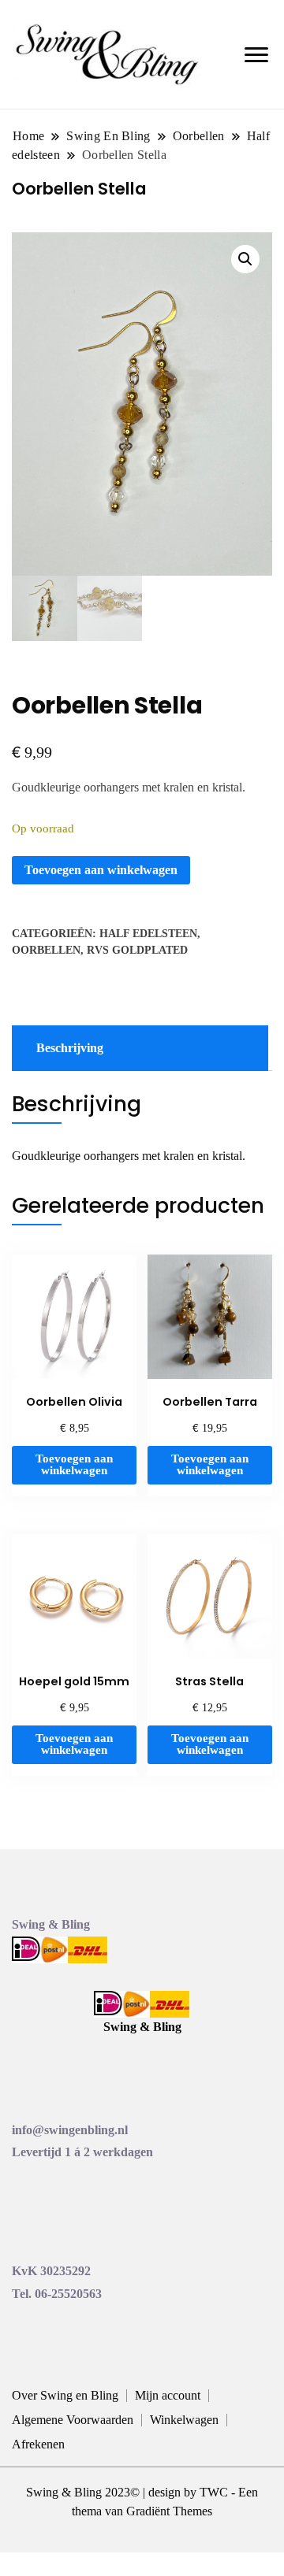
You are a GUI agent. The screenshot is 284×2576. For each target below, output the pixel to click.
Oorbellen (46, 950)
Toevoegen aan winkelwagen (101, 870)
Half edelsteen (148, 934)
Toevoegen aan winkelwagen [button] (74, 1464)
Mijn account (168, 2395)
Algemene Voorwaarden (73, 2420)
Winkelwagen (184, 2420)
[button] (245, 259)
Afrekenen (38, 2444)
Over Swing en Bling (65, 2395)
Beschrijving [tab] (70, 1048)
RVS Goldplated (137, 950)
